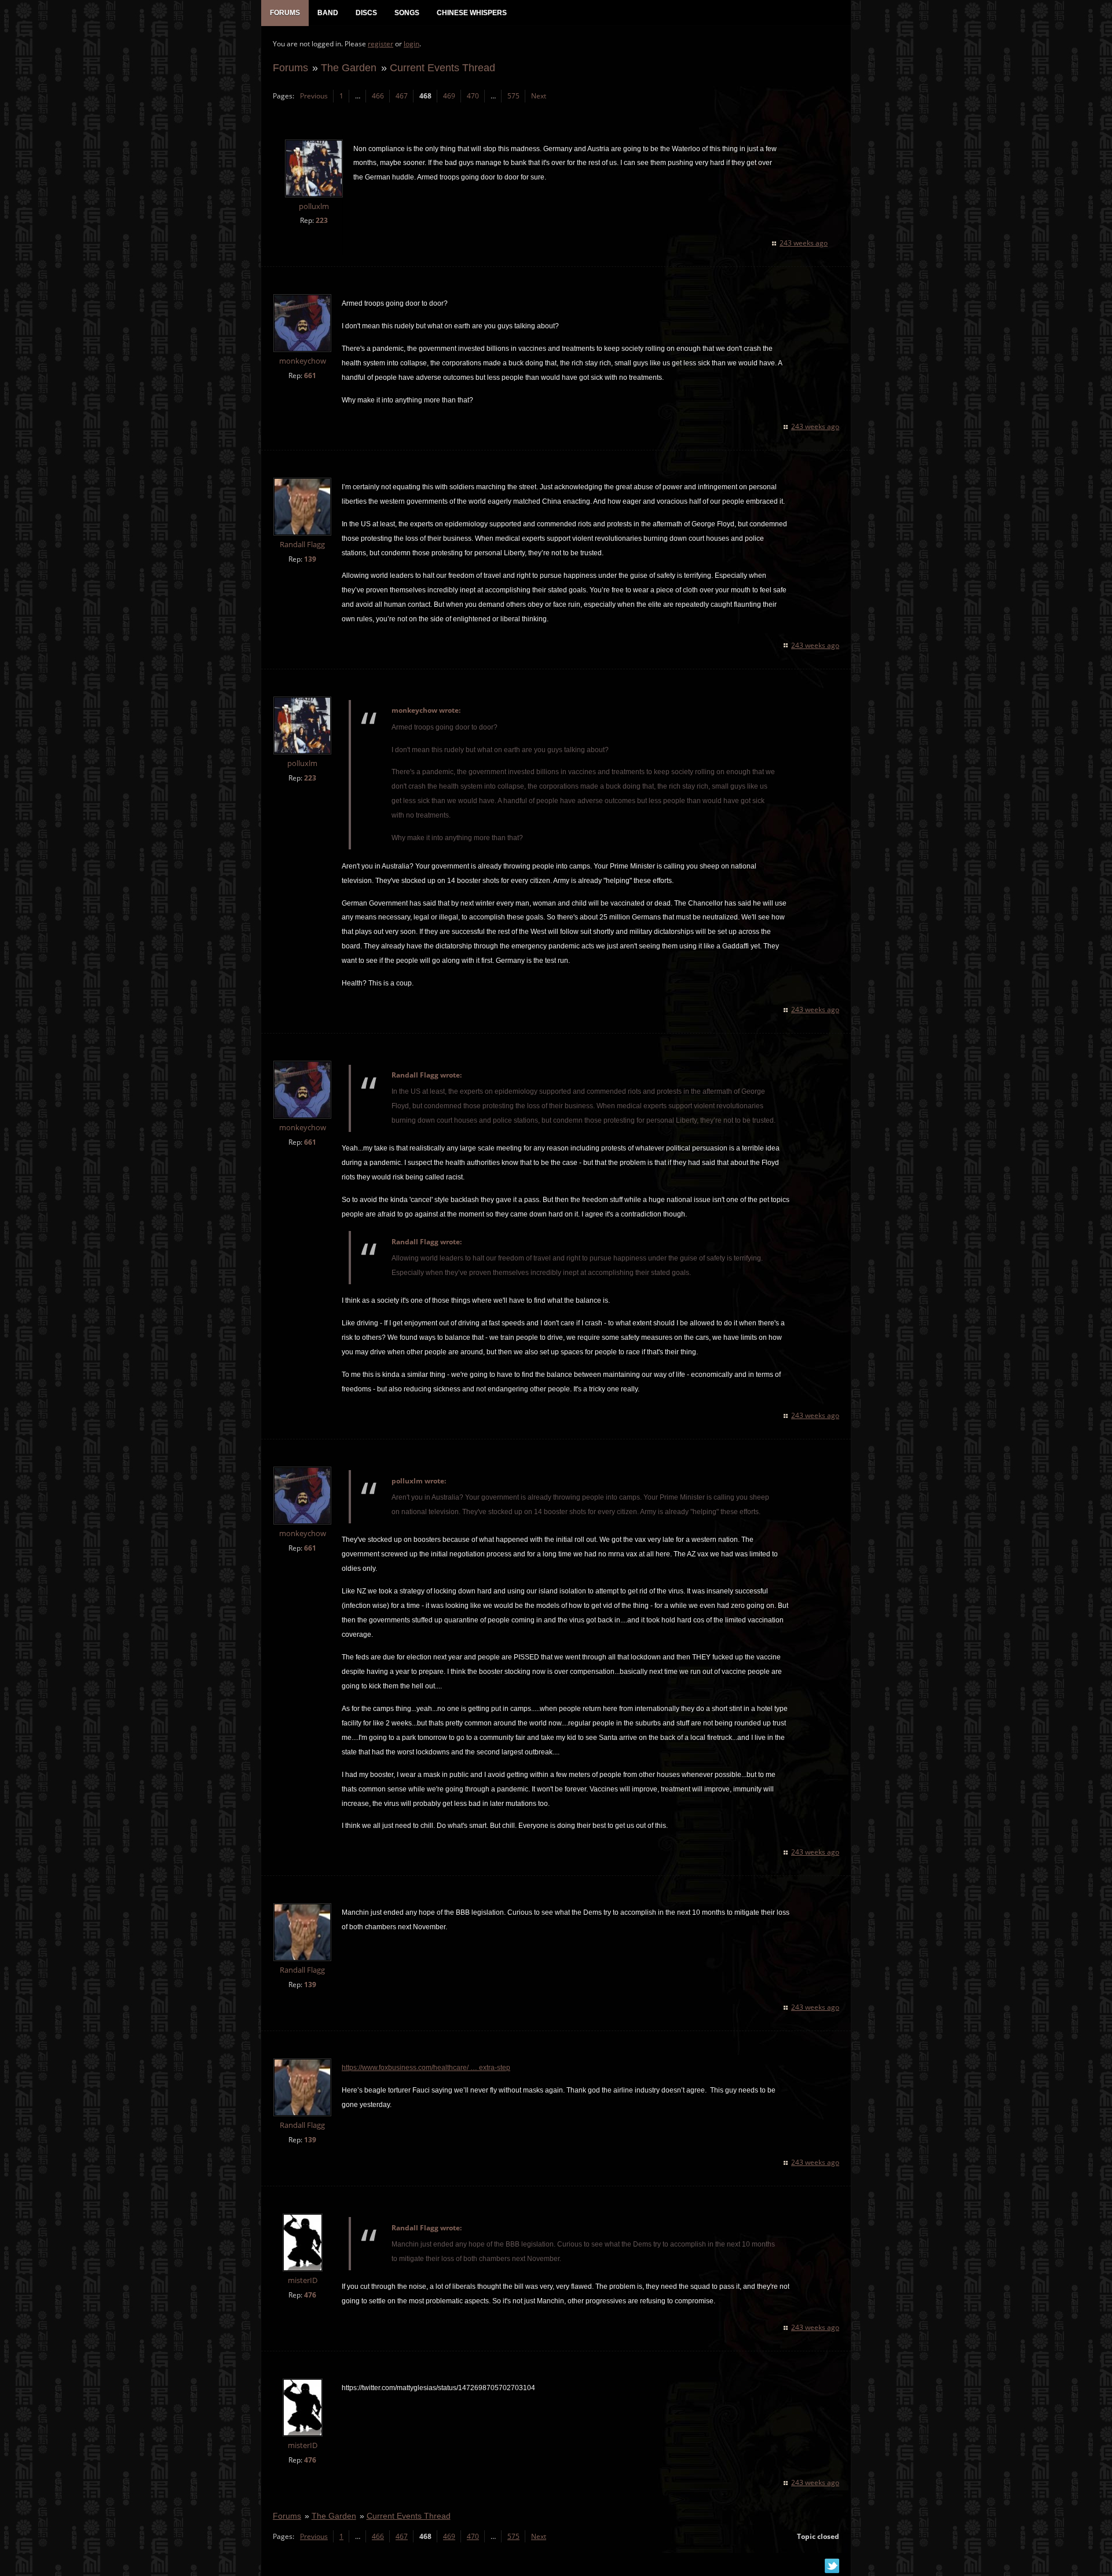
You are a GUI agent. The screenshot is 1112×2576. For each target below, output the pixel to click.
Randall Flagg (302, 545)
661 (310, 375)
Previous (314, 96)
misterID (303, 2280)
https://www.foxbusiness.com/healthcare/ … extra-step (426, 2068)
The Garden (349, 67)
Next (539, 96)
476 (310, 2295)
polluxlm (314, 206)
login (411, 44)
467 (402, 96)
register (381, 44)
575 (513, 96)
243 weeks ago (804, 243)
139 (310, 559)
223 (322, 220)
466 (378, 96)
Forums (290, 67)
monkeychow (303, 361)
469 (449, 96)
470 (473, 96)
